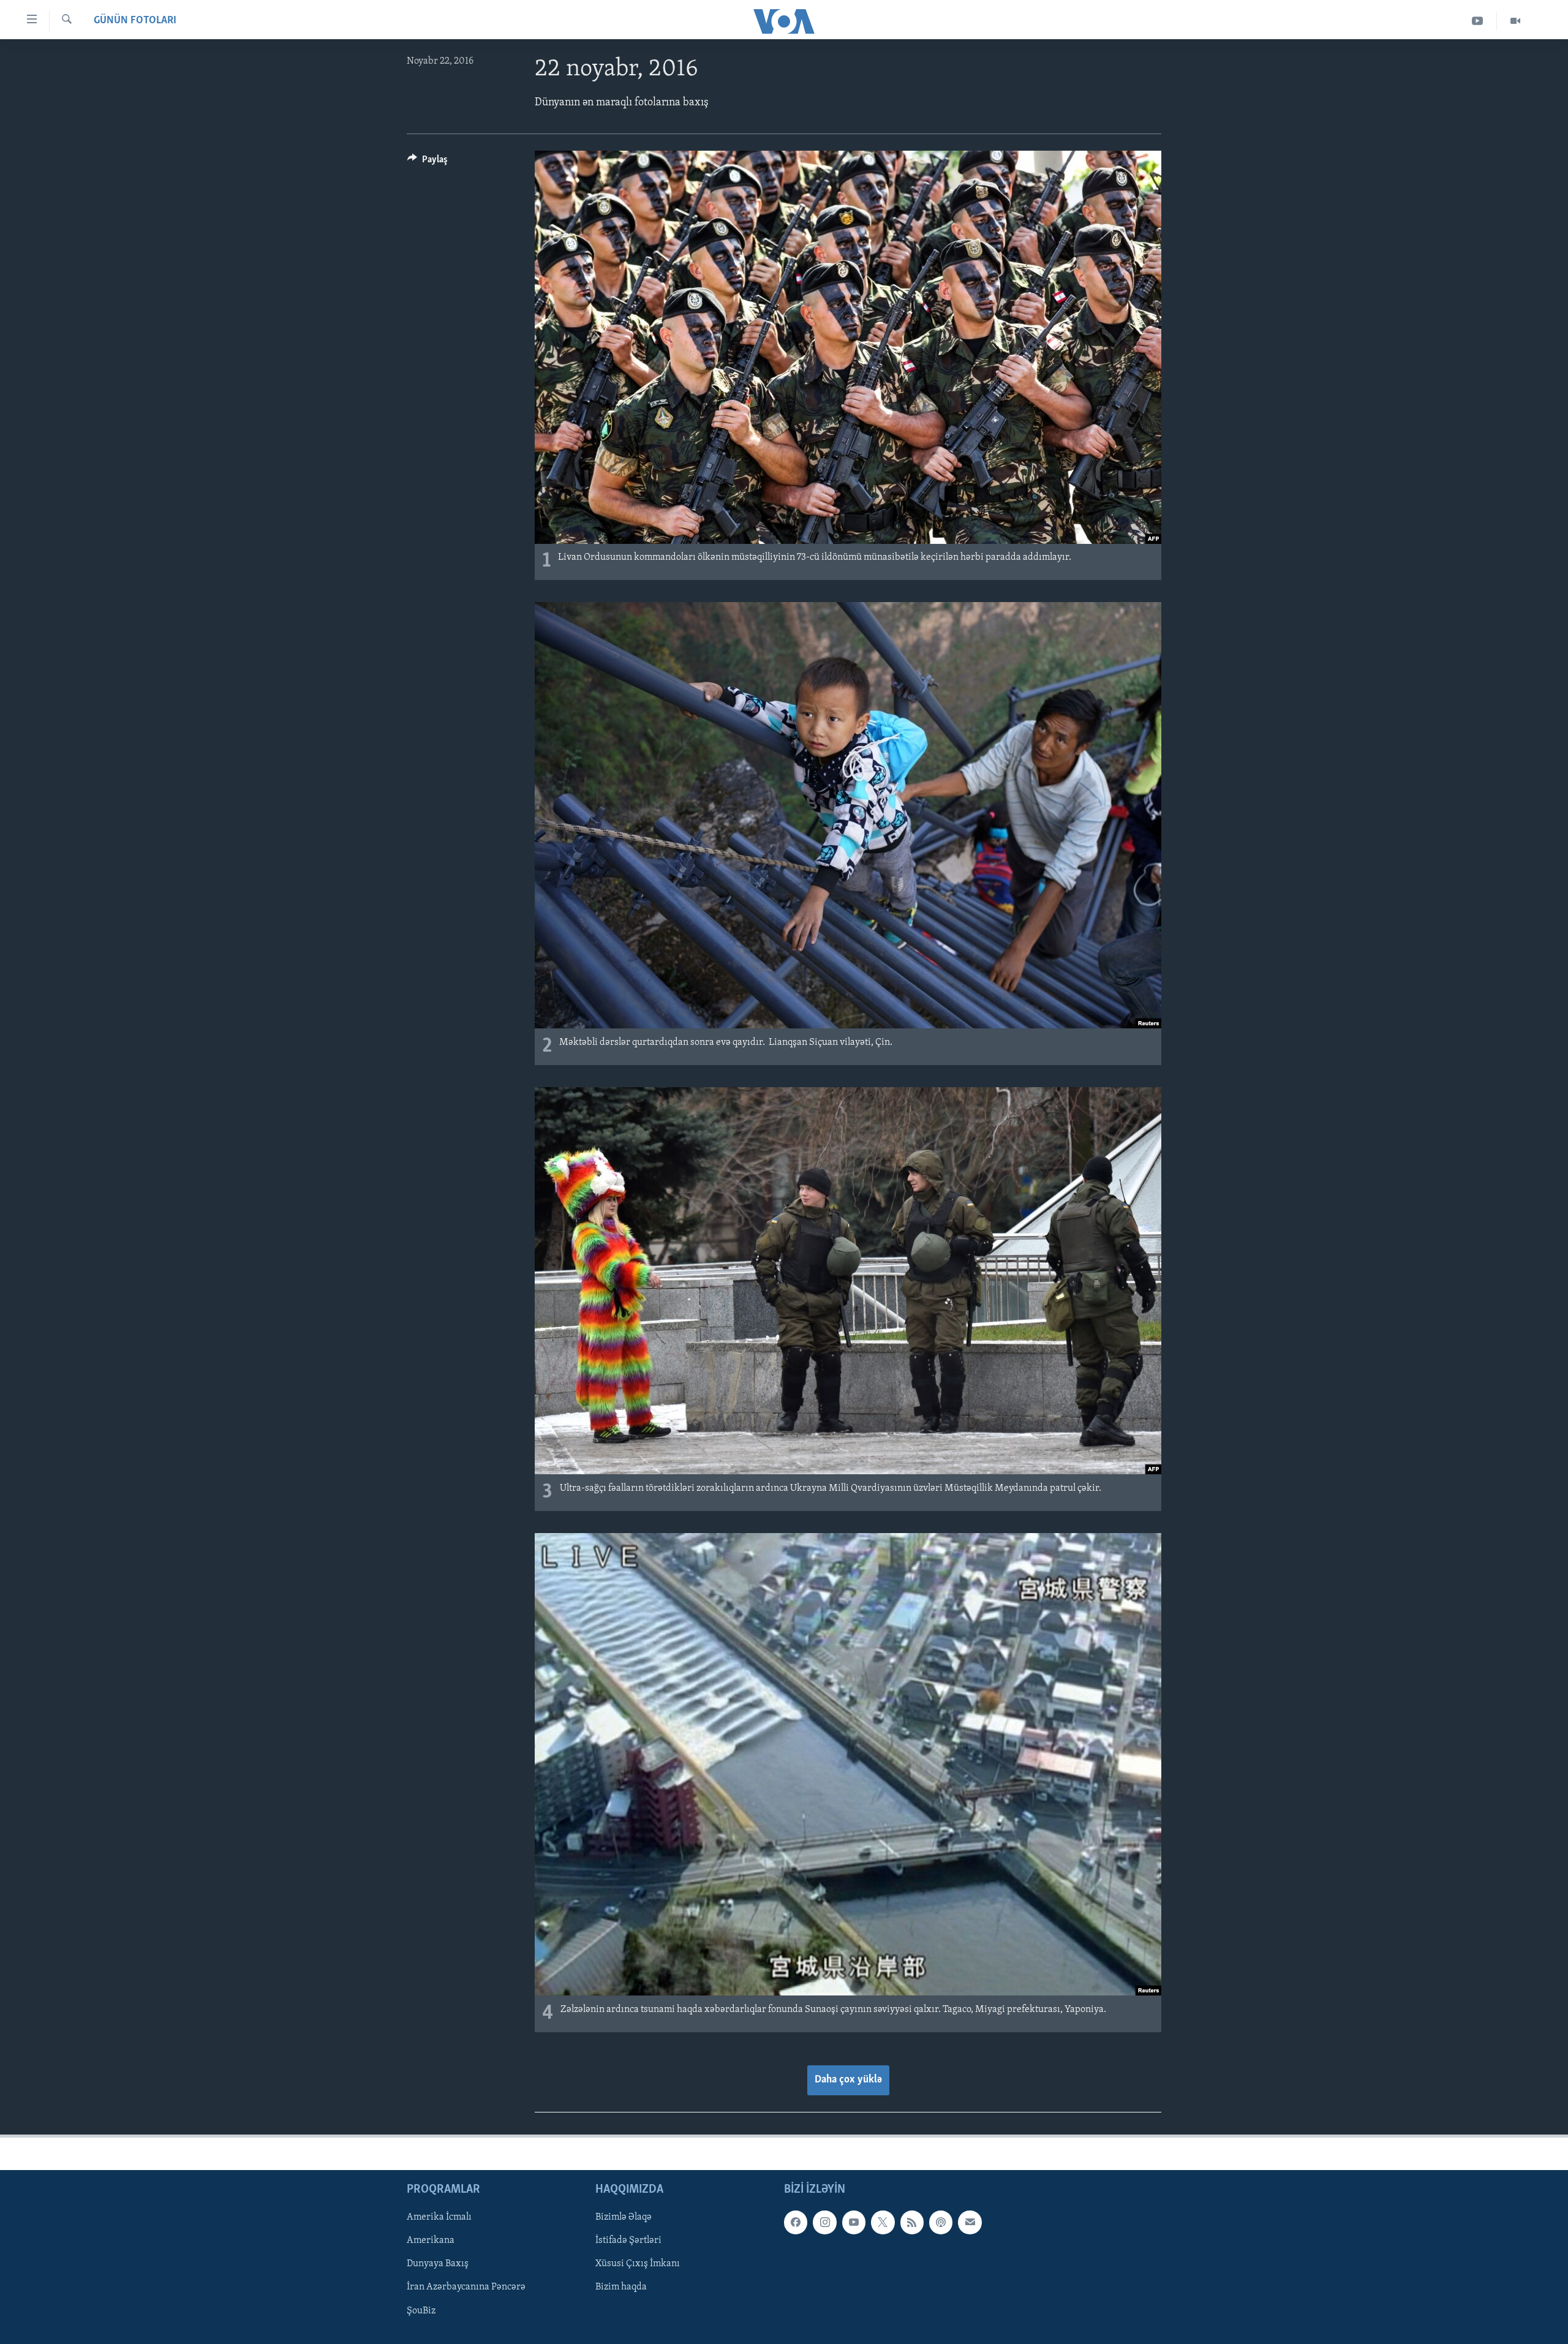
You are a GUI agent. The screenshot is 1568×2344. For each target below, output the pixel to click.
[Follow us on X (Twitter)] (883, 2222)
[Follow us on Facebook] (796, 2222)
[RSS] (912, 2222)
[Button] (428, 162)
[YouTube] (1478, 21)
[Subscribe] (970, 2222)
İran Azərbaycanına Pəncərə (466, 2287)
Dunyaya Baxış (438, 2264)
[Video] (1515, 21)
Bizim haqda (621, 2287)
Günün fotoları (135, 21)
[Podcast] (941, 2222)
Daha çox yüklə (848, 2080)
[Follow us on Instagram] (824, 2222)
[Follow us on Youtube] (854, 2222)
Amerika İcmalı (439, 2217)
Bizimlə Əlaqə (624, 2217)
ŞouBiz (421, 2310)
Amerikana (431, 2240)
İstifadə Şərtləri (628, 2240)
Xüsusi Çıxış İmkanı (638, 2264)
